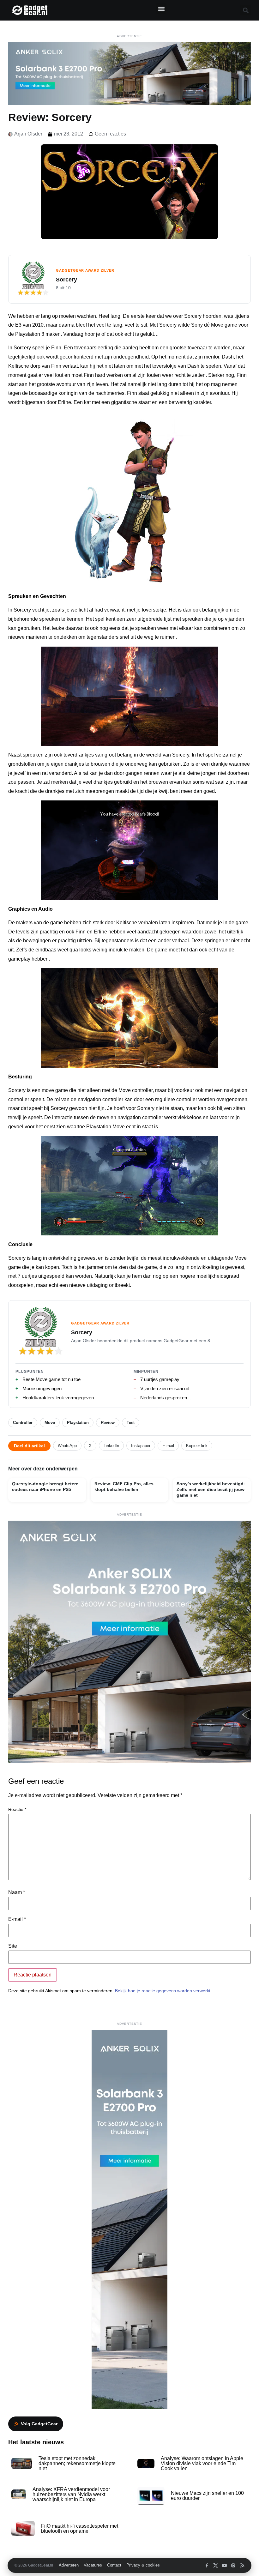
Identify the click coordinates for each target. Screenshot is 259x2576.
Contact (114, 2565)
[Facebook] (207, 2565)
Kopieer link (197, 1446)
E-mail (168, 1446)
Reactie (17, 1809)
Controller (23, 1423)
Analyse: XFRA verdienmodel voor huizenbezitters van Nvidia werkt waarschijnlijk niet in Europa (71, 2494)
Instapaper (141, 1446)
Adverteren (69, 2565)
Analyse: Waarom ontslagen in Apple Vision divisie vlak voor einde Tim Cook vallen (202, 2463)
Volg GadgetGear (39, 2424)
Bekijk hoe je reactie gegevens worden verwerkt (163, 1991)
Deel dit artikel (29, 1446)
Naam (17, 1892)
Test (131, 1423)
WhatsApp (67, 1446)
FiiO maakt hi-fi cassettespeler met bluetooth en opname (80, 2528)
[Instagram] (233, 2565)
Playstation (78, 1423)
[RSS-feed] (242, 2565)
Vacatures (93, 2565)
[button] (161, 9)
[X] (216, 2565)
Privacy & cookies (143, 2565)
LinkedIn (111, 1446)
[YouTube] (224, 2565)
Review (108, 1423)
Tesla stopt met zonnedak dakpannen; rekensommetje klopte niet (77, 2463)
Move (50, 1423)
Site (13, 1946)
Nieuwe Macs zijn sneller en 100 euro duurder (207, 2496)
